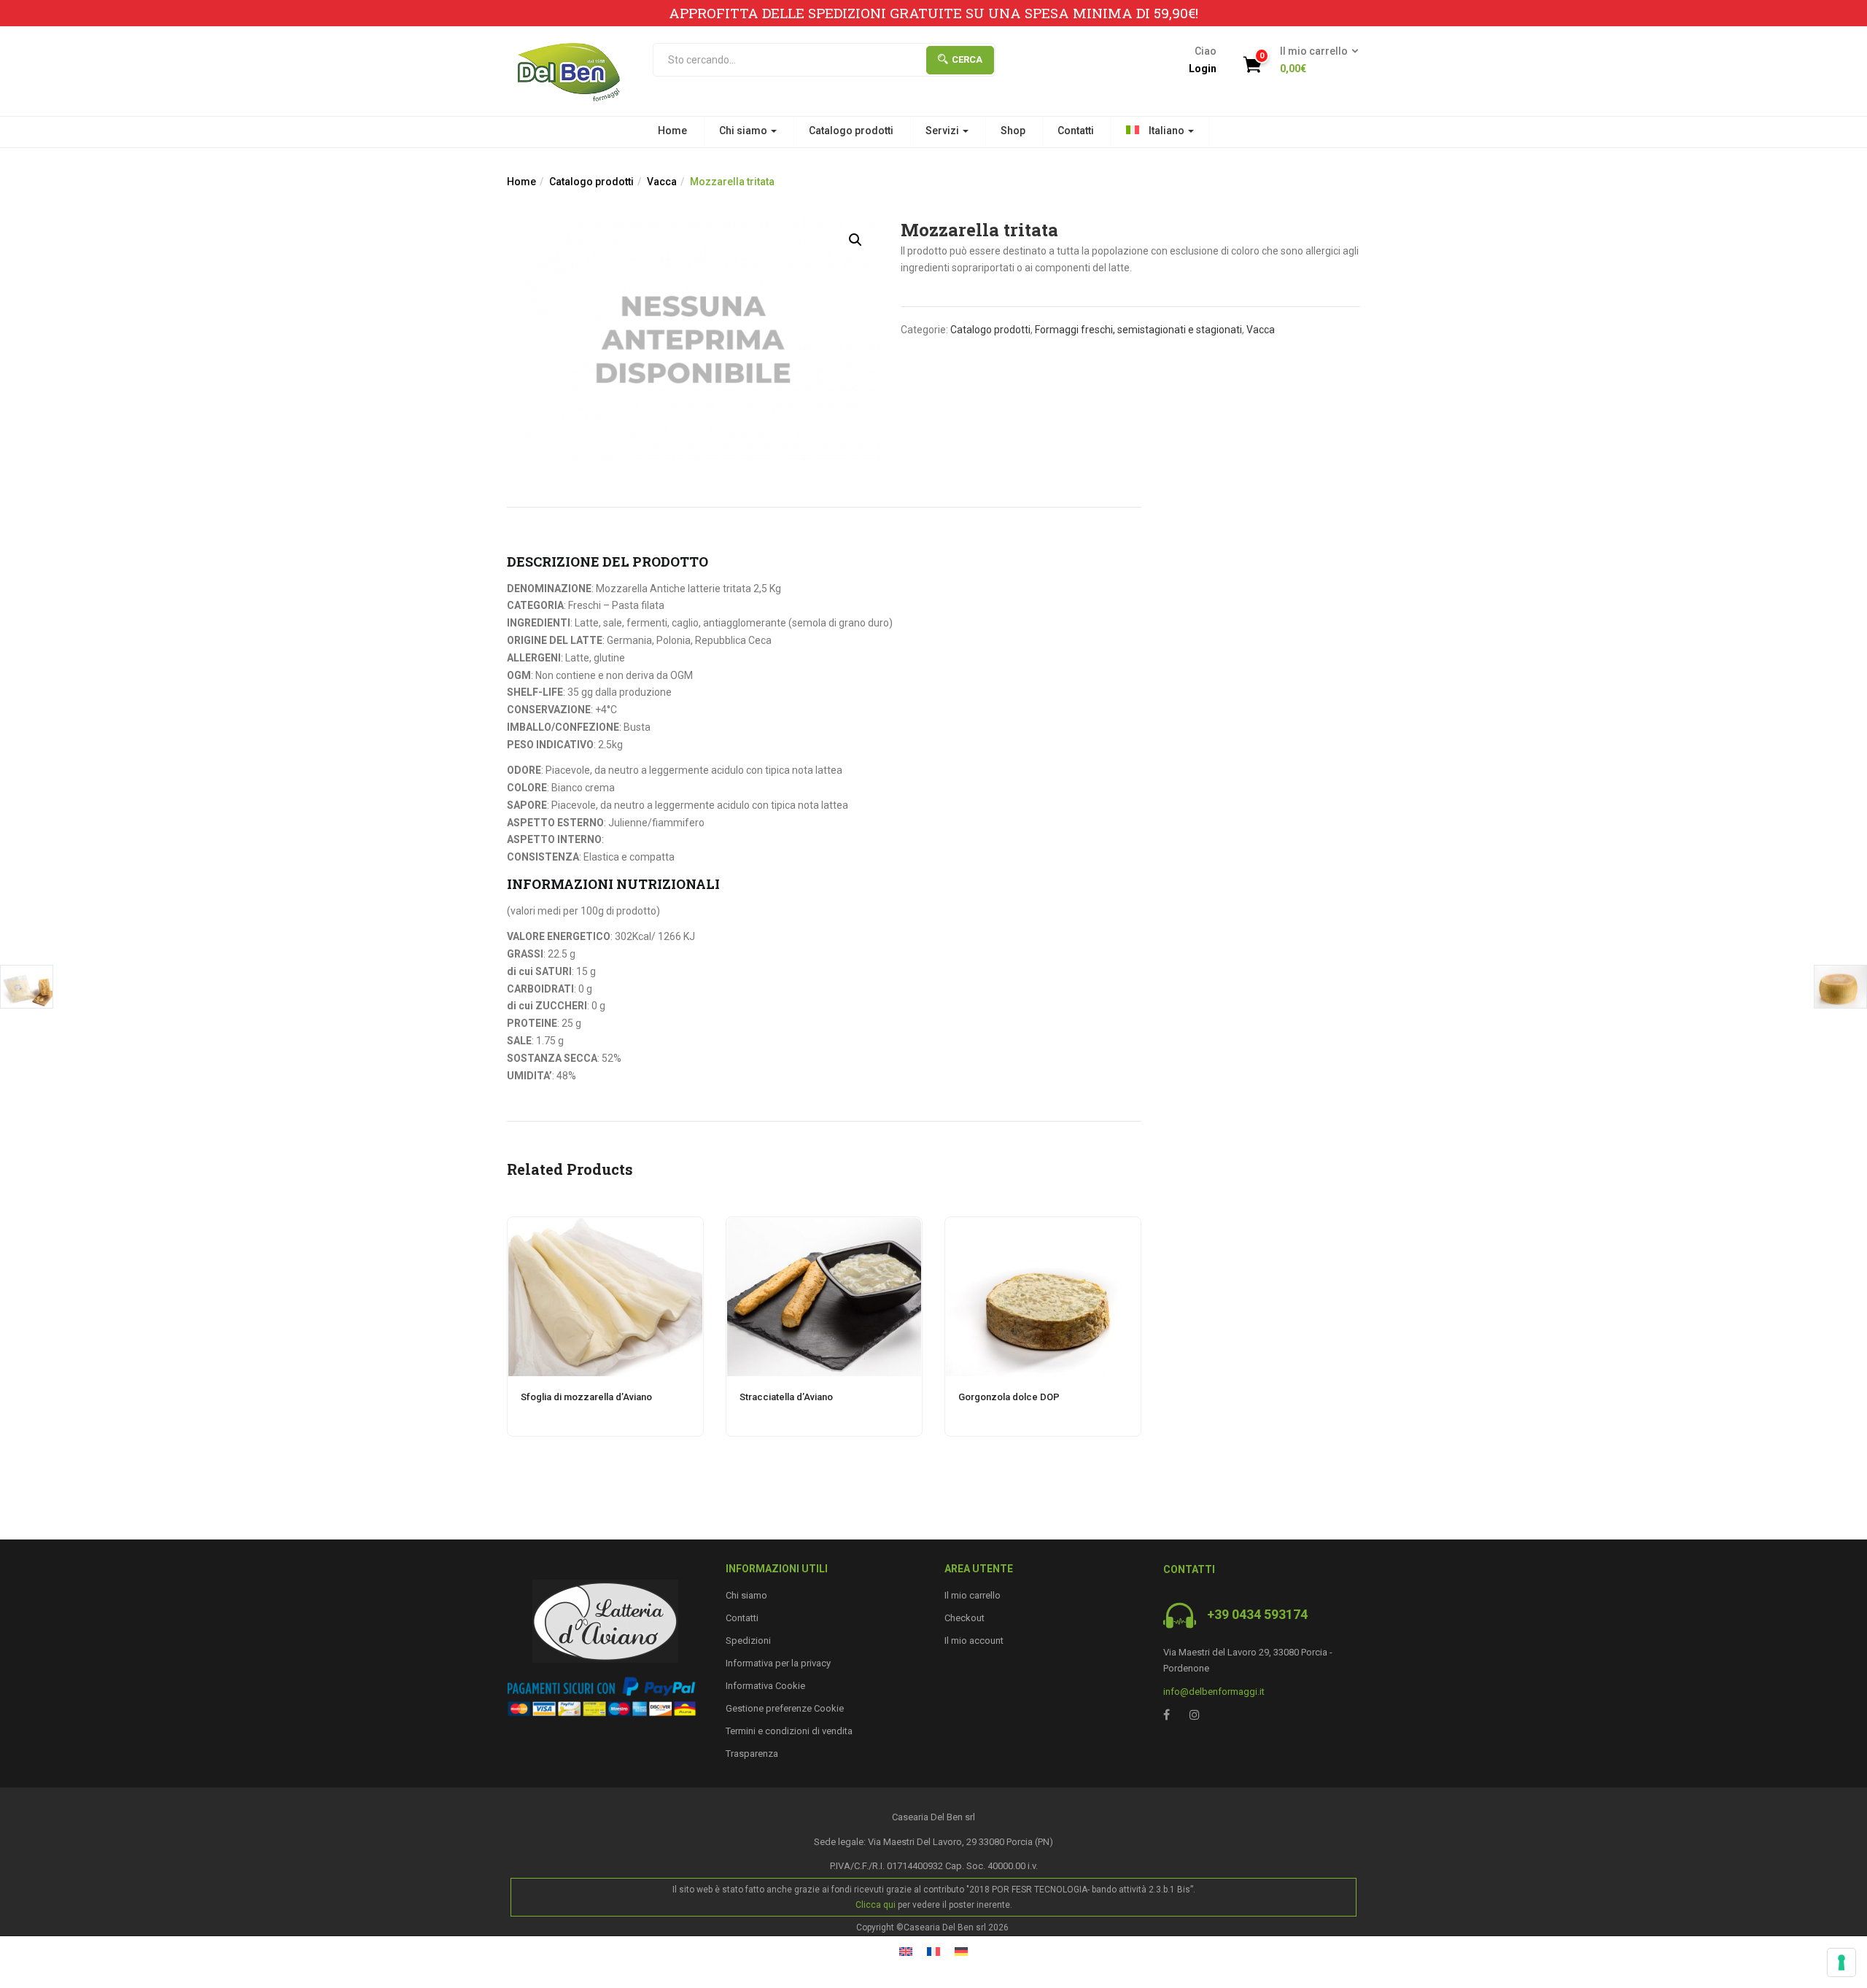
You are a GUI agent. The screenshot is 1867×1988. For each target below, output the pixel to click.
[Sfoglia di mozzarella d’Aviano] (605, 1226)
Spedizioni (748, 1641)
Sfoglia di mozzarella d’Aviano (586, 1397)
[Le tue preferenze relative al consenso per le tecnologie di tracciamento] (1841, 1962)
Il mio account (974, 1641)
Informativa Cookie (765, 1686)
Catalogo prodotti (851, 131)
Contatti (1076, 131)
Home (672, 131)
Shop (1013, 131)
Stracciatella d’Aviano (786, 1397)
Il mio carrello (973, 1595)
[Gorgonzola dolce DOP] (1043, 1226)
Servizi (943, 131)
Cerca (967, 59)
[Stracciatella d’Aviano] (824, 1226)
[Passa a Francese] (933, 1951)
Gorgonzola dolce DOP (1009, 1397)
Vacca (662, 182)
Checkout (964, 1618)
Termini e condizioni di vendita (789, 1731)
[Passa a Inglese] (906, 1951)
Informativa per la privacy (778, 1663)
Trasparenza (752, 1754)
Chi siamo (744, 131)
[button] (1315, 61)
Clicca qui (876, 1905)
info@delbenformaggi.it (1214, 1692)
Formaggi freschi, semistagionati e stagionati (1138, 330)
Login (1203, 69)
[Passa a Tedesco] (961, 1951)
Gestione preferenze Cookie (785, 1708)
